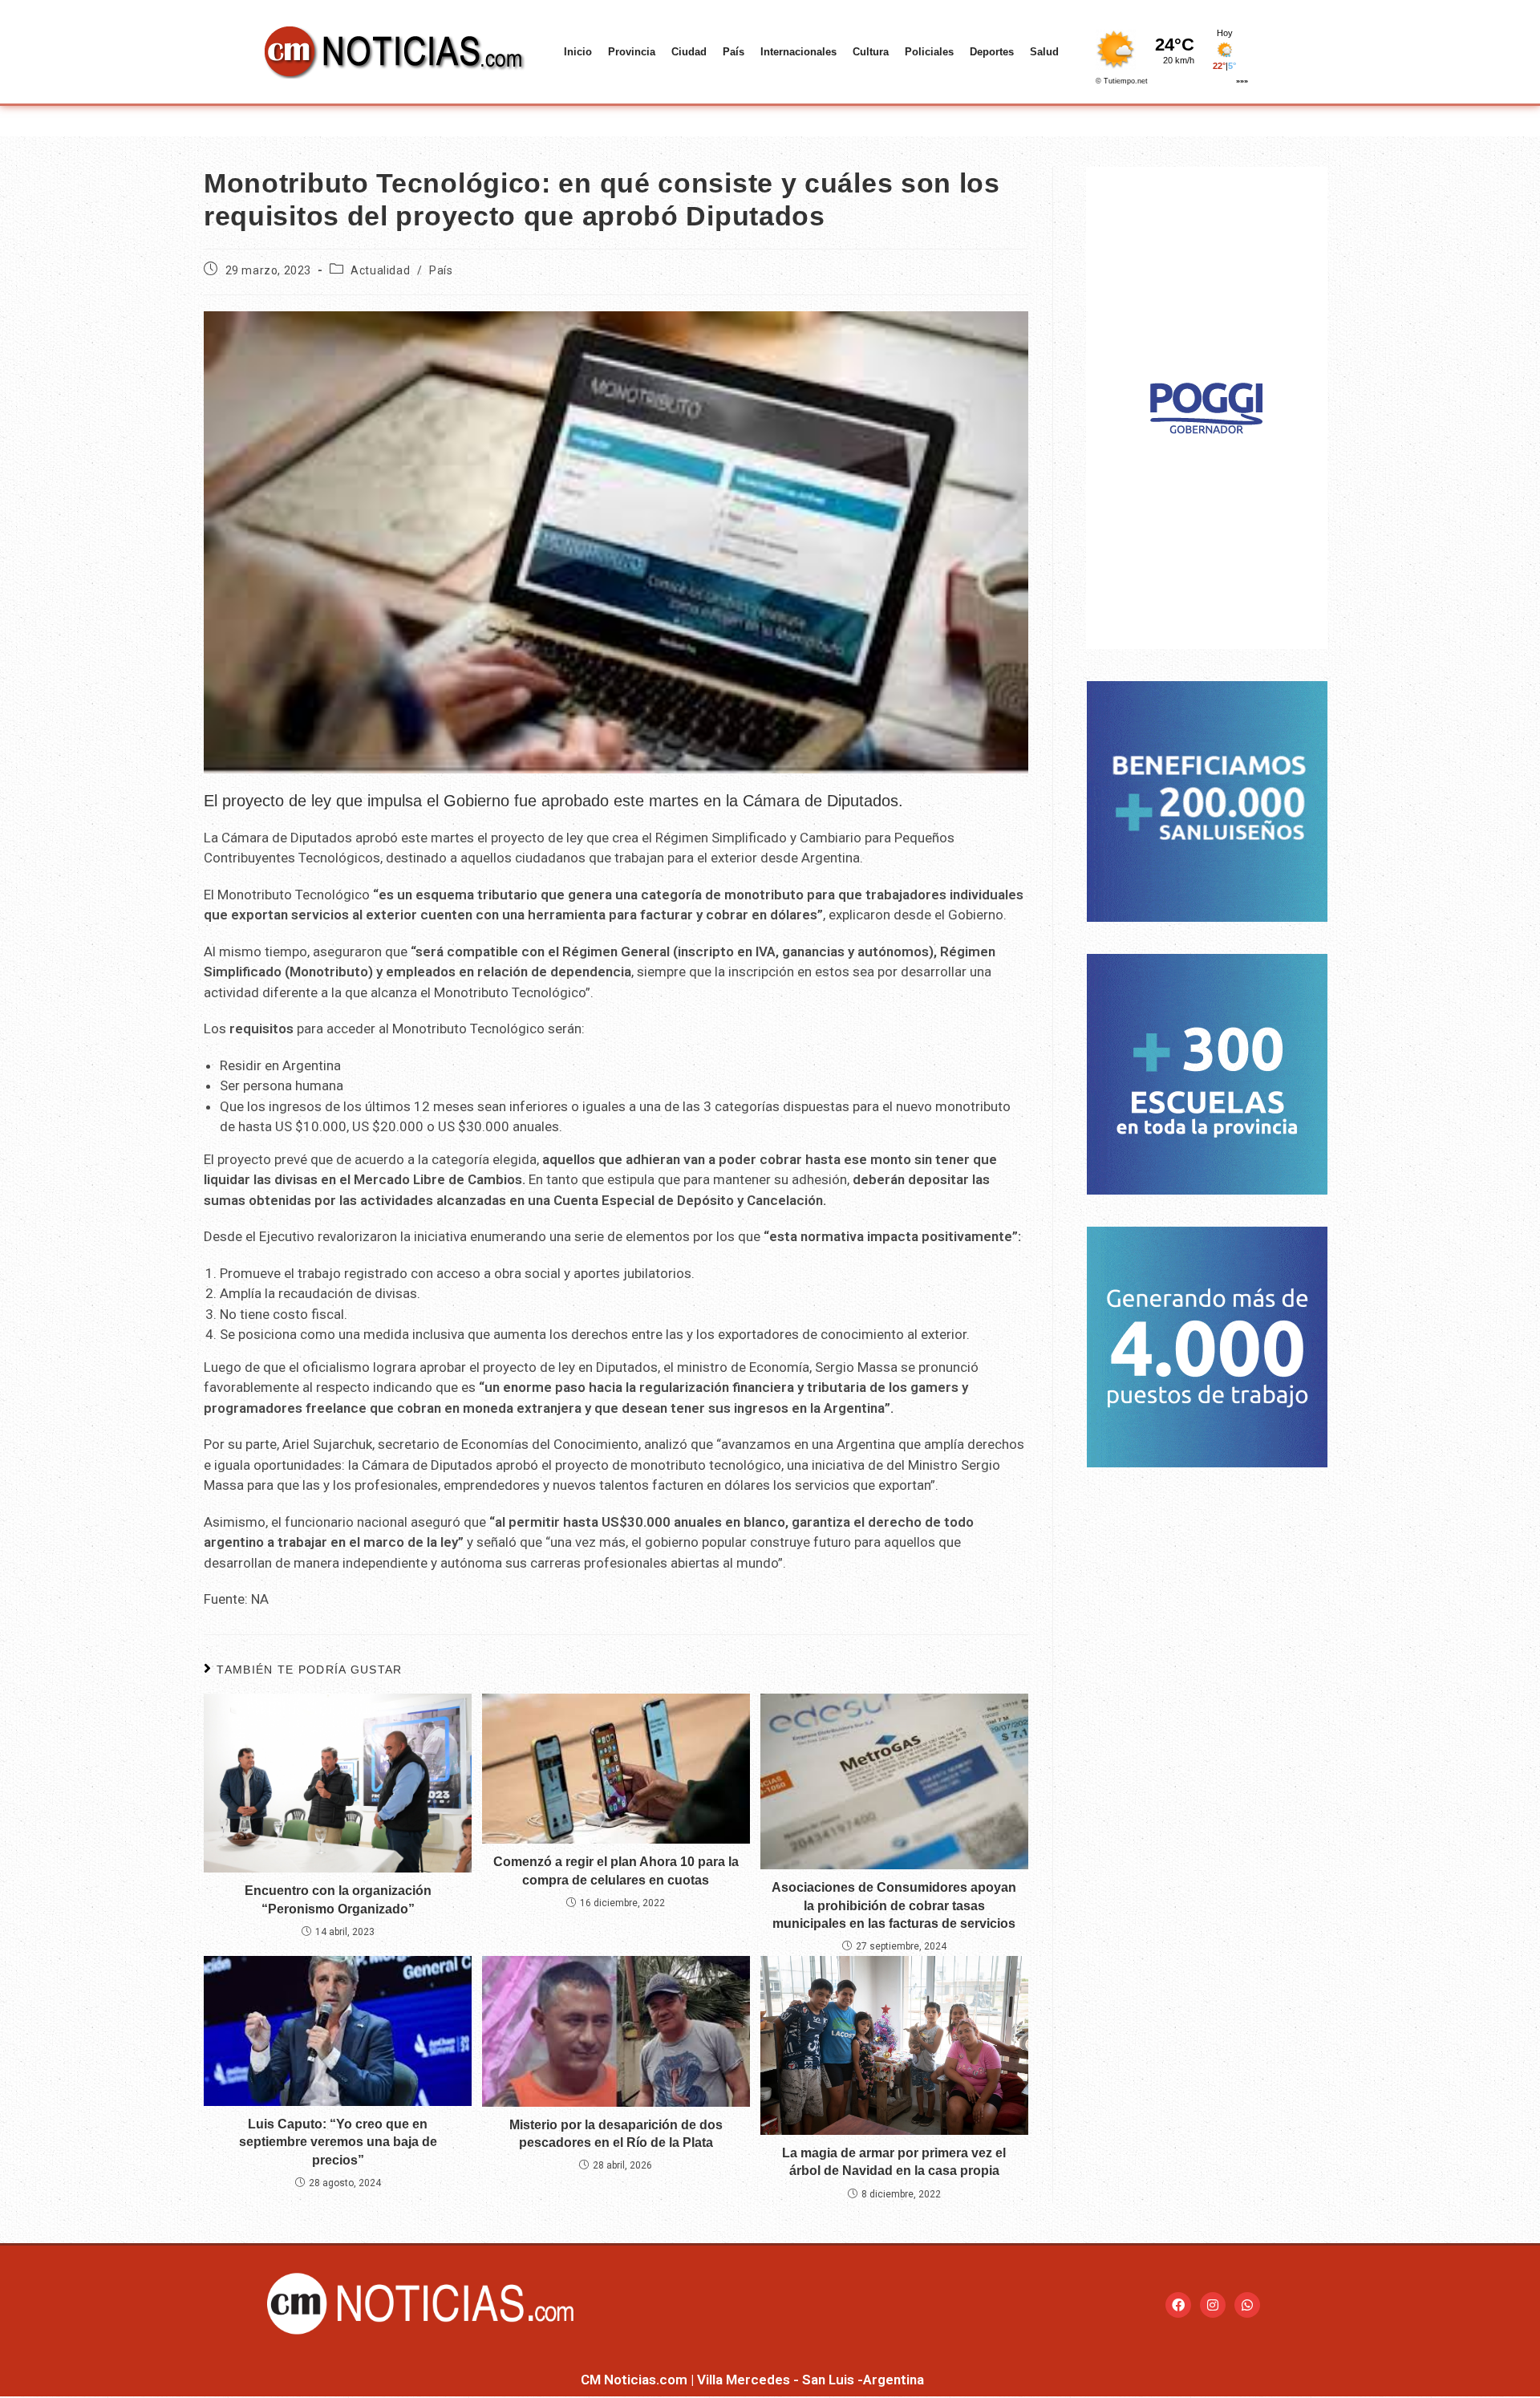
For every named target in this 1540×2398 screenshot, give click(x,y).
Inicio (578, 52)
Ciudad (689, 52)
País (734, 52)
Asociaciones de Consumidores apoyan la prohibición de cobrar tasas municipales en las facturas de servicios (894, 1905)
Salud (1044, 52)
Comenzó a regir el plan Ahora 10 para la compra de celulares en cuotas (616, 1871)
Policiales (929, 52)
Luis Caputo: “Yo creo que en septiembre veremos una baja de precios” (338, 2142)
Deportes (992, 52)
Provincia (632, 52)
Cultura (871, 52)
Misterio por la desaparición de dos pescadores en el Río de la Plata (616, 2134)
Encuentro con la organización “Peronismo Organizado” (338, 1899)
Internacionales (798, 52)
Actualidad (380, 270)
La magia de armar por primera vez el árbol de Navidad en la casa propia (894, 2162)
